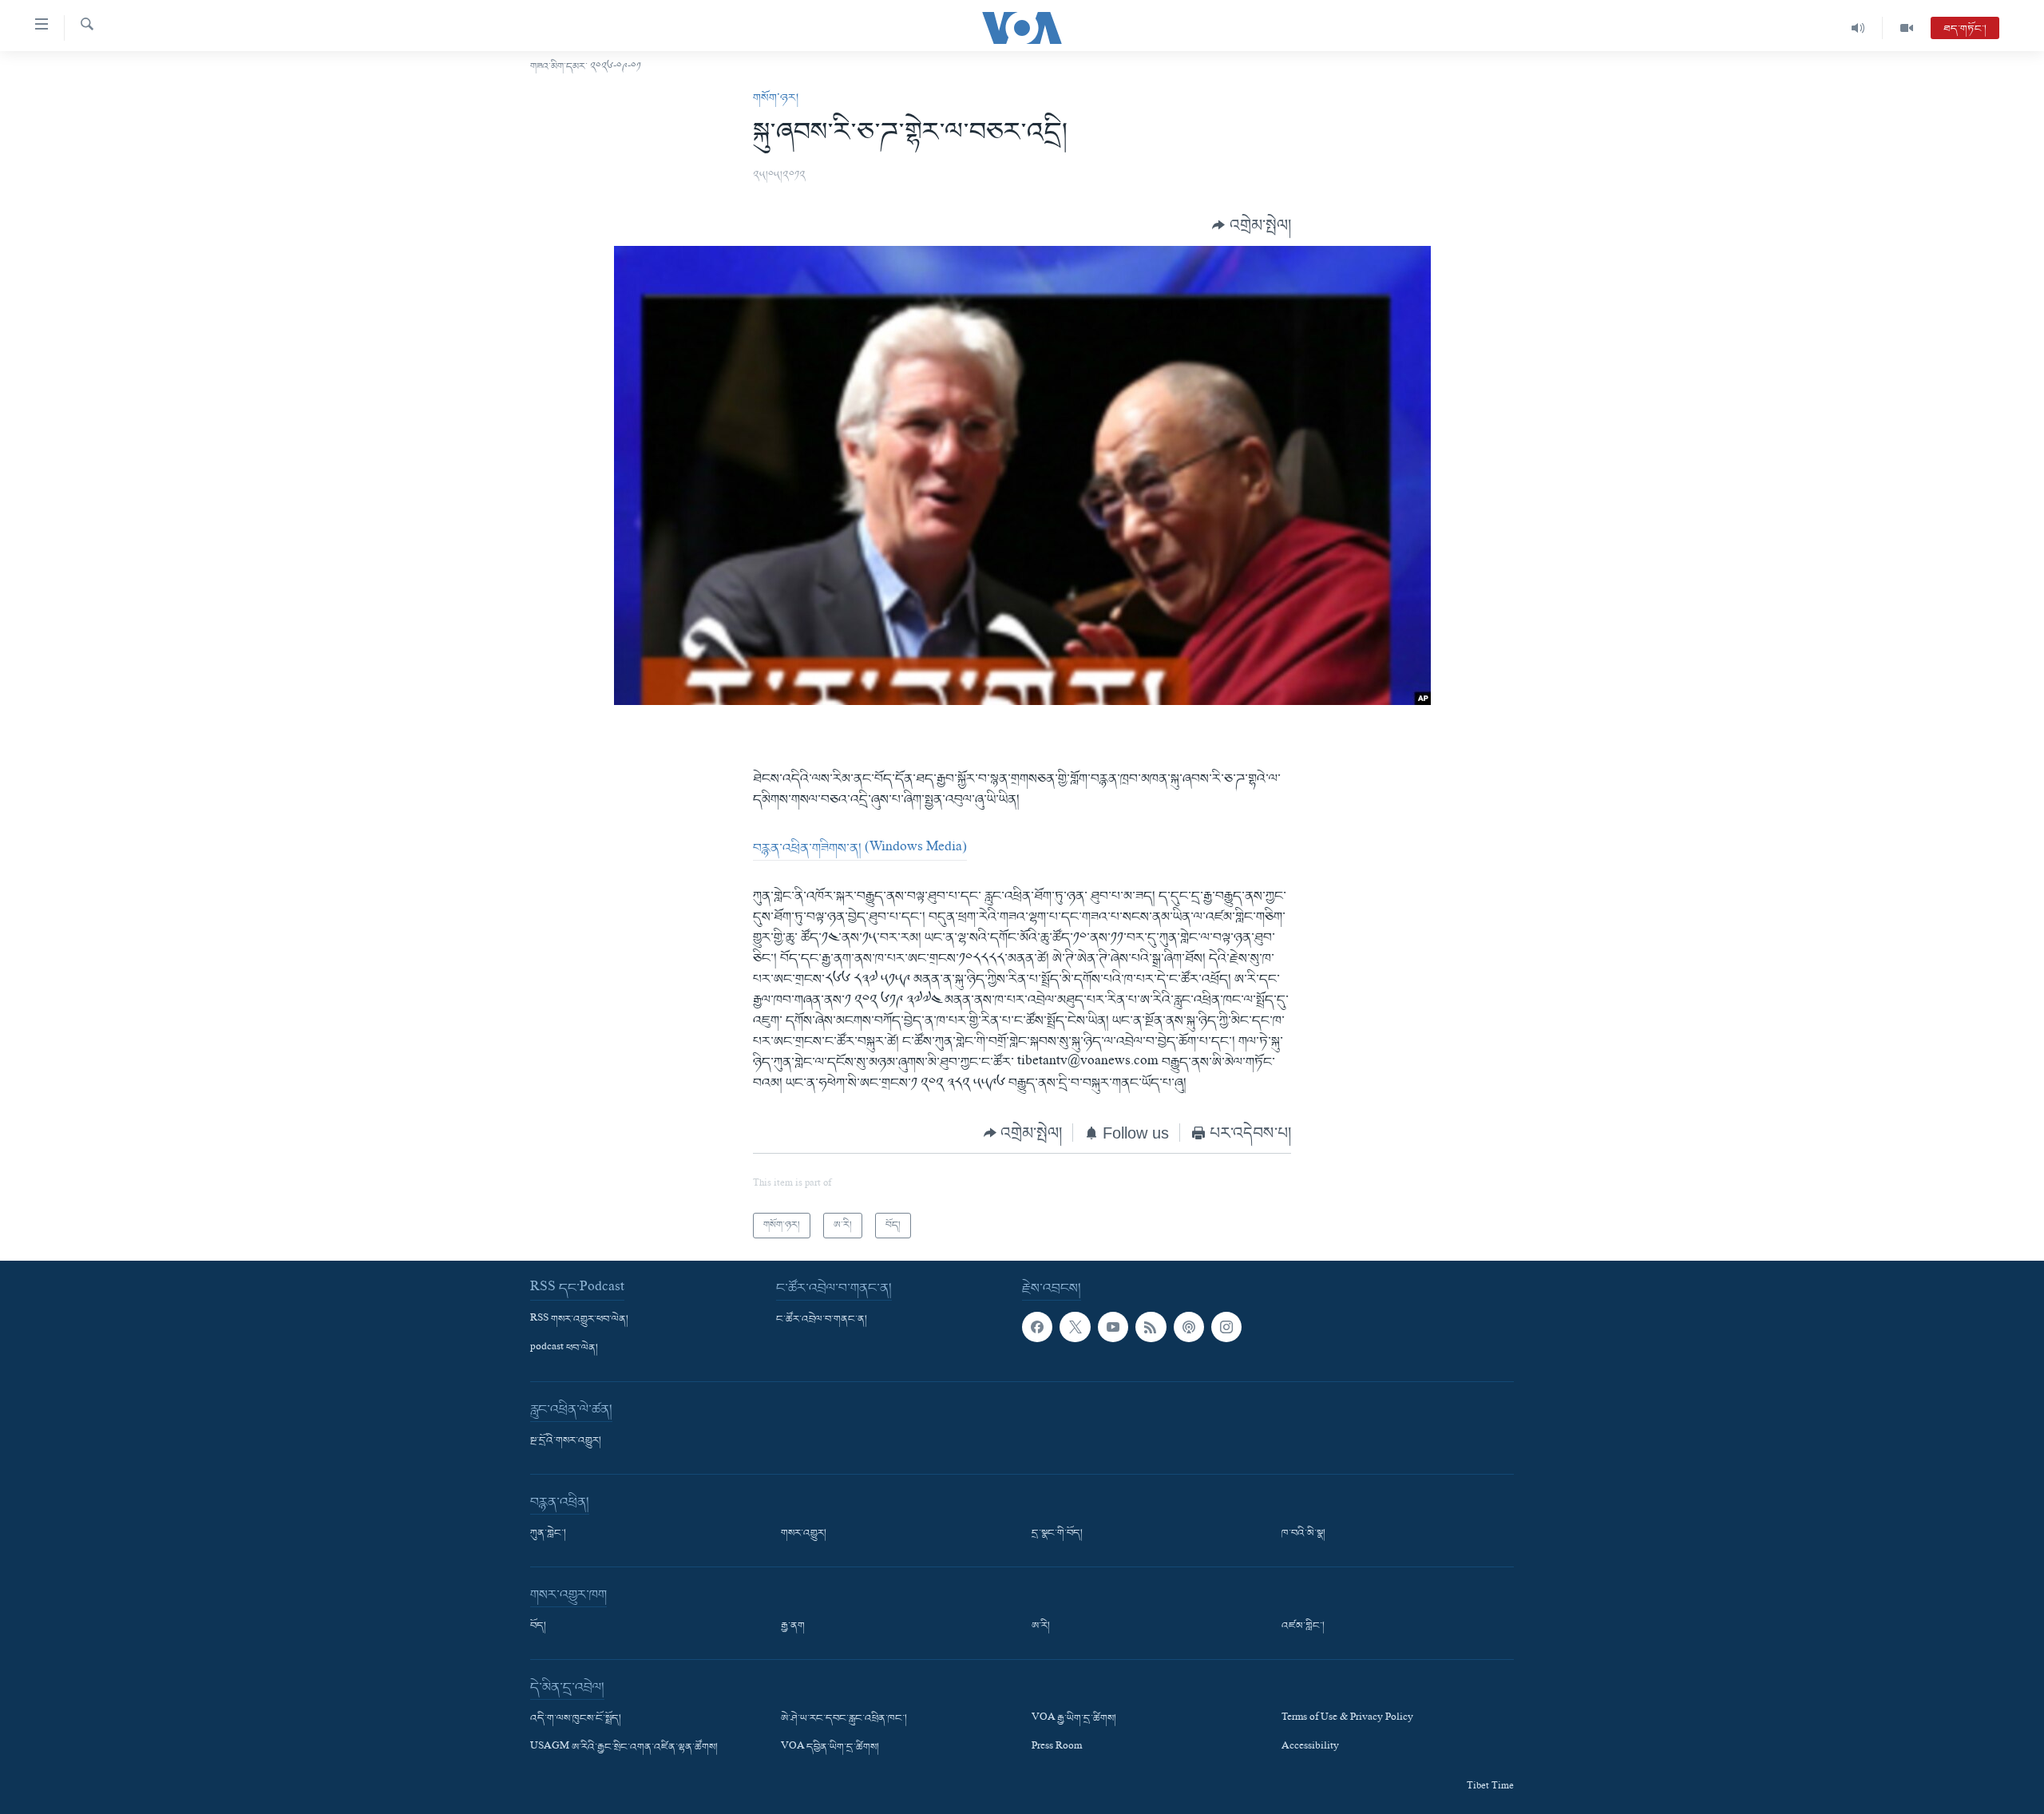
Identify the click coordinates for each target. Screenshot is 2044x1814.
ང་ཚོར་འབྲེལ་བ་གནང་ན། (822, 1320)
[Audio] (1858, 28)
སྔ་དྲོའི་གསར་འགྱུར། (566, 1441)
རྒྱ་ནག (793, 1626)
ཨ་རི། (1041, 1626)
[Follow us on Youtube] (1113, 1327)
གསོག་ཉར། (776, 98)
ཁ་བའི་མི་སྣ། (1303, 1534)
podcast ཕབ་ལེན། (564, 1349)
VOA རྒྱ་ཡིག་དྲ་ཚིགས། (1074, 1719)
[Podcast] (1189, 1327)
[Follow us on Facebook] (1037, 1327)
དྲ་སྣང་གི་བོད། (1057, 1534)
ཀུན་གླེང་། (548, 1534)
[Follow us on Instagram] (1226, 1327)
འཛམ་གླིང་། (1303, 1626)
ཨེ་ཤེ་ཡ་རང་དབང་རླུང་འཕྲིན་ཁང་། (844, 1719)
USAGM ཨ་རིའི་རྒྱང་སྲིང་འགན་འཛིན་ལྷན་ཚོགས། (624, 1748)
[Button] (1252, 226)
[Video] (1907, 28)
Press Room (1057, 1748)
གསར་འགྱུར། (804, 1534)
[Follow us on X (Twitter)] (1075, 1327)
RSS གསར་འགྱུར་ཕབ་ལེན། (579, 1320)
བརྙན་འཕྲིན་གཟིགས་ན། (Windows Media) (860, 849)
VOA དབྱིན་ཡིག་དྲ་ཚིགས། (830, 1748)
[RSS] (1151, 1327)
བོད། (538, 1626)
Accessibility (1310, 1748)
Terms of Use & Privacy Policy (1347, 1719)
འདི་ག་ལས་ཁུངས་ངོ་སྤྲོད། (576, 1719)
